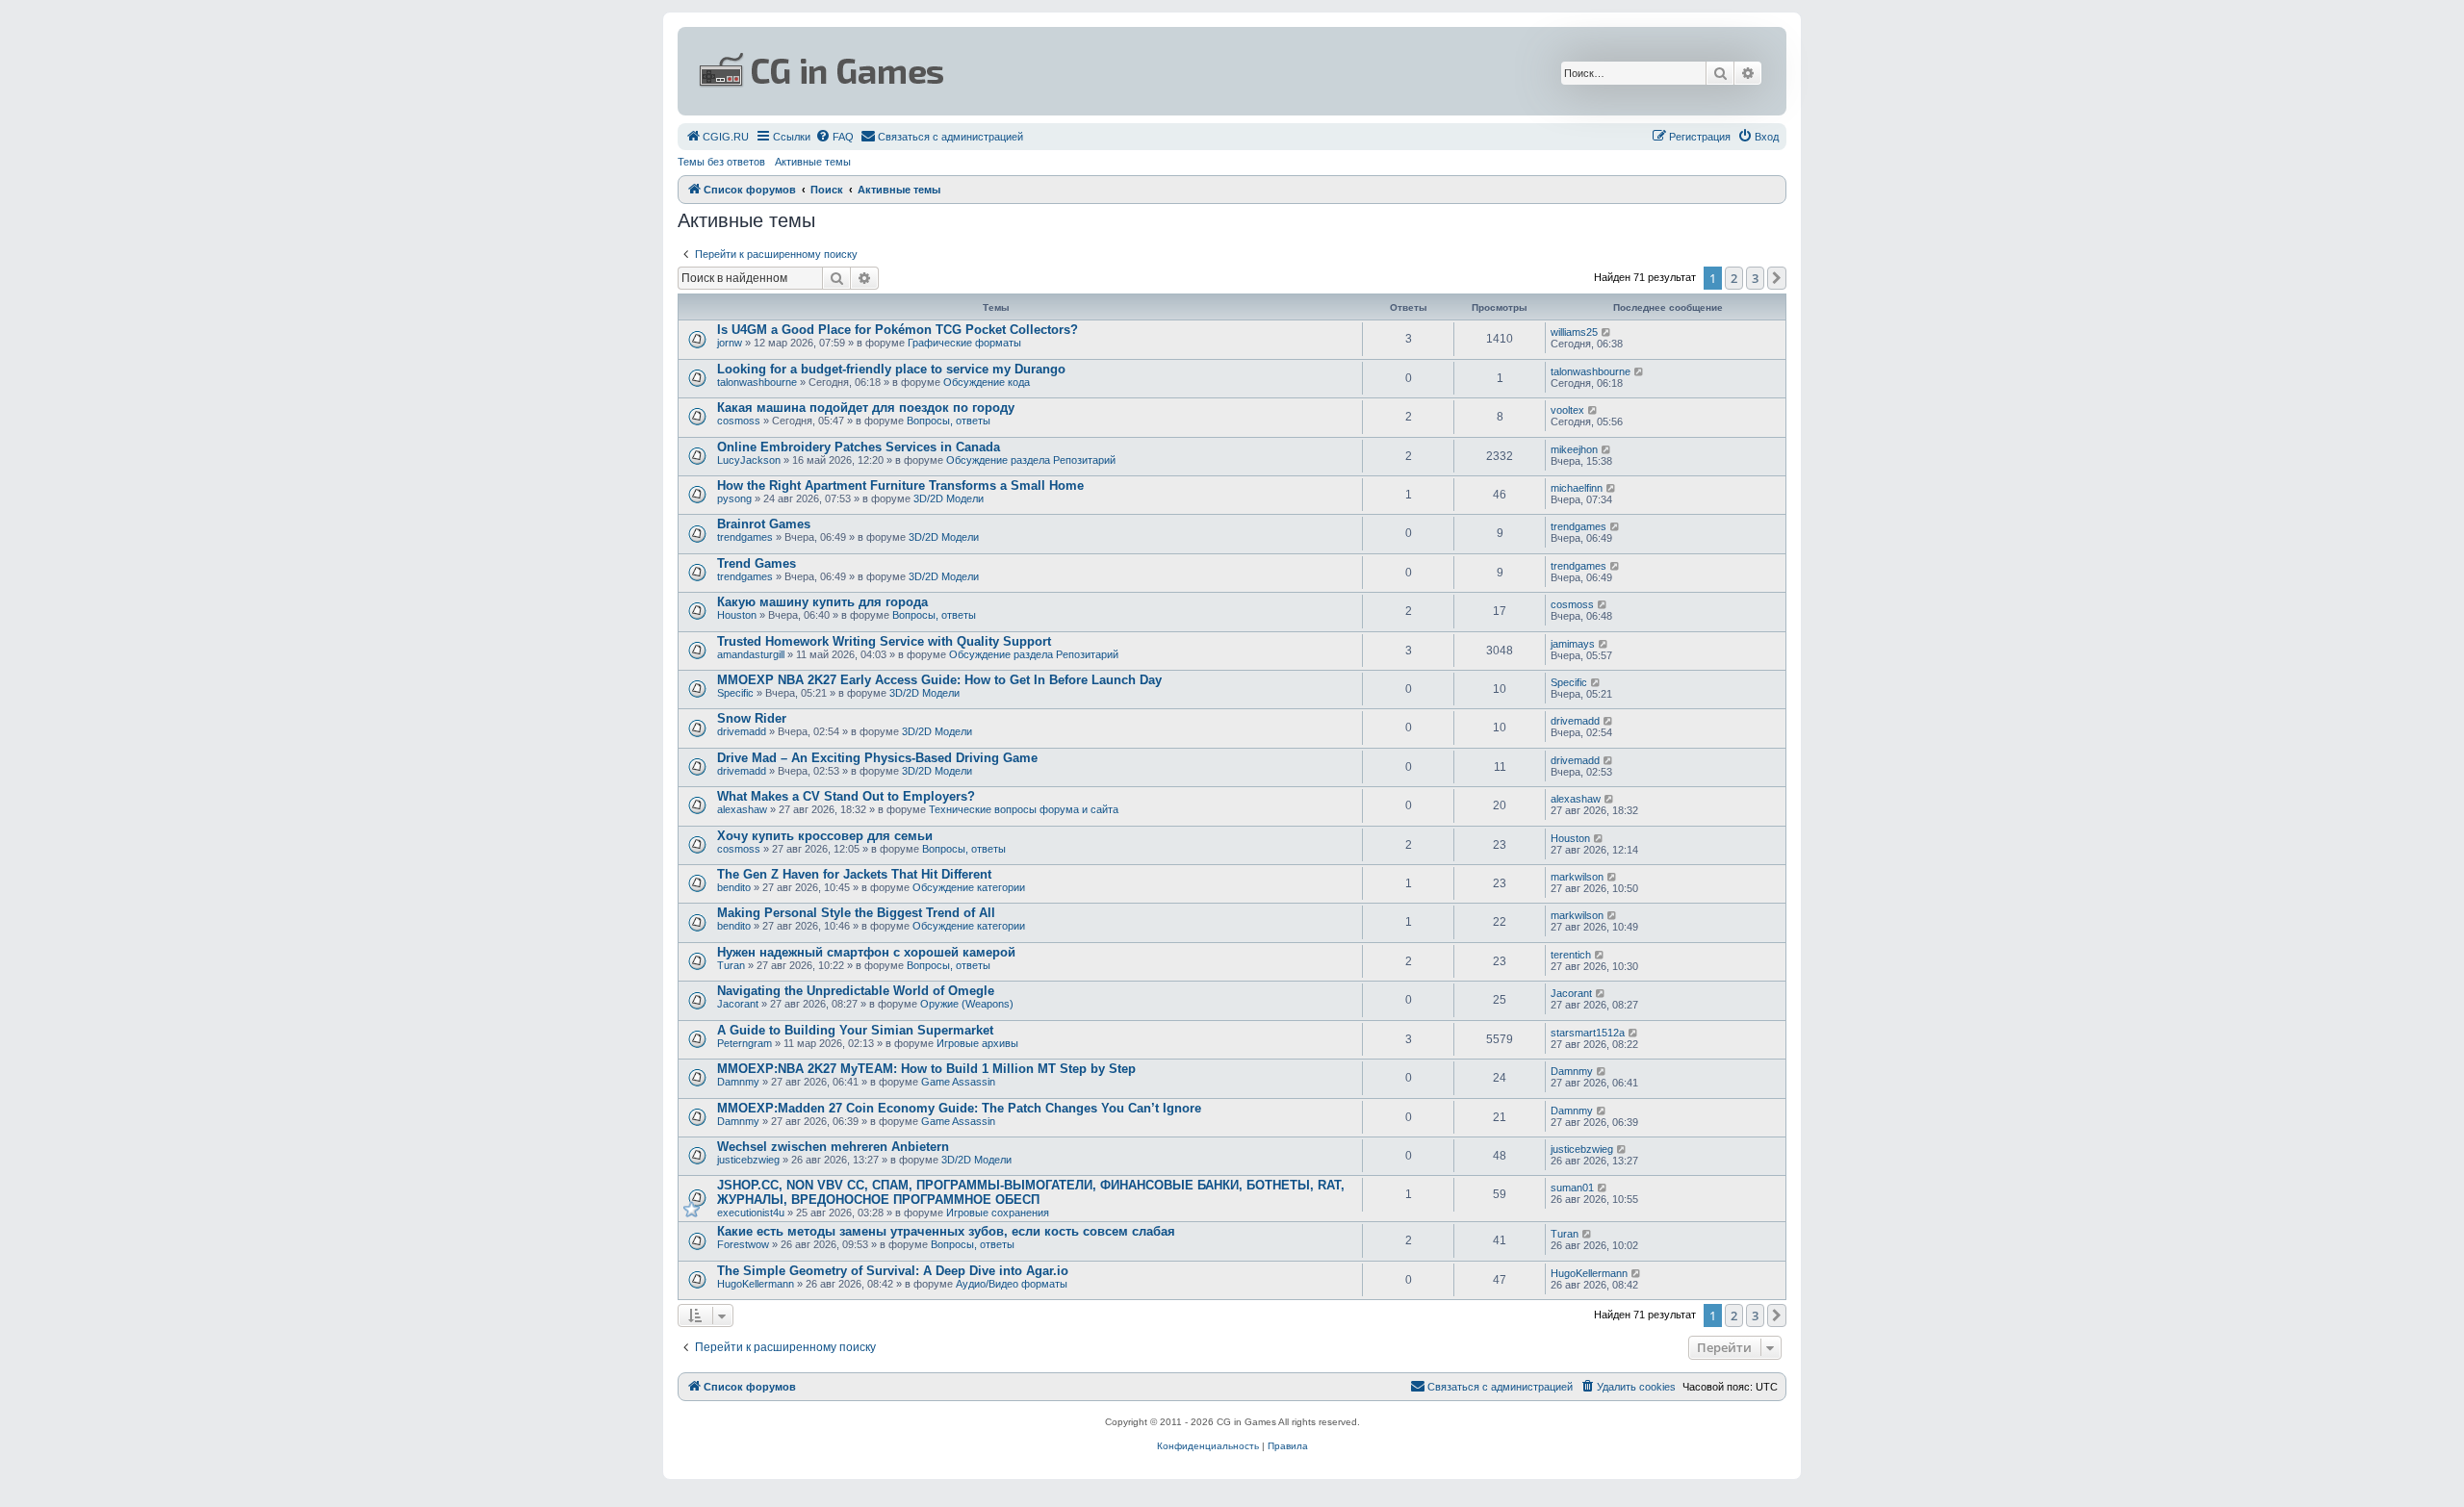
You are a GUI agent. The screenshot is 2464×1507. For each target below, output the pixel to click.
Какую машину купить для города (822, 602)
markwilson (1577, 877)
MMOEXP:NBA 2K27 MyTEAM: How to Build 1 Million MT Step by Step (926, 1069)
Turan (731, 965)
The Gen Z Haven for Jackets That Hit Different (854, 874)
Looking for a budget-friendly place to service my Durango (891, 369)
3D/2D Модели (949, 498)
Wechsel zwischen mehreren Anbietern (833, 1147)
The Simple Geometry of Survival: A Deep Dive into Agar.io (893, 1271)
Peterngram (744, 1043)
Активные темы (813, 162)
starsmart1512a (1588, 1033)
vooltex (1567, 410)
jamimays (1573, 644)
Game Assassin (958, 1082)
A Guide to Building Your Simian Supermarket (855, 1030)
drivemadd (742, 731)
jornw (730, 343)
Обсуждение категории (969, 887)
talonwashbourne (757, 382)
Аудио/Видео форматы (1012, 1284)
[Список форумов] (1045, 71)
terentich (1571, 955)
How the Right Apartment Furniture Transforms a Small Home (900, 485)
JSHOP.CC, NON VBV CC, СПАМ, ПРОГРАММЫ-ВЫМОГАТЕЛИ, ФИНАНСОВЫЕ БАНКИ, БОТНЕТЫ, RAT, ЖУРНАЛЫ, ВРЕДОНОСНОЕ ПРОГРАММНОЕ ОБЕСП (1031, 1192)
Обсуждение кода (987, 382)
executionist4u (751, 1213)
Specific (735, 693)
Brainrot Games (764, 524)
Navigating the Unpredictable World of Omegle (856, 991)
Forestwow (743, 1244)
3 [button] (1755, 278)
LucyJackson (749, 460)
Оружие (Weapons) (967, 1004)
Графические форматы (964, 343)
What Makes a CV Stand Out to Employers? (846, 796)
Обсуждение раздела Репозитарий (1031, 460)
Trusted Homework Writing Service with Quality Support (884, 641)
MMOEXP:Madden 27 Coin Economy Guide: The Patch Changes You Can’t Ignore (959, 1108)
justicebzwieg (748, 1160)
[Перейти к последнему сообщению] (1607, 332)
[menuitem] (717, 137)
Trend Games (757, 563)
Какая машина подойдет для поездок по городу (866, 408)
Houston (737, 615)
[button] (1777, 278)
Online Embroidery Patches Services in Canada (859, 447)
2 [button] (1734, 278)
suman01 (1572, 1188)
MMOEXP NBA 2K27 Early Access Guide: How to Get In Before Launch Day (939, 680)
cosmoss (739, 421)
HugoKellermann (756, 1284)
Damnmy (738, 1082)
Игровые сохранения (998, 1213)
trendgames (745, 537)
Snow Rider (752, 718)
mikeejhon (1574, 449)
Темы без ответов (721, 162)
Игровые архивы (977, 1043)
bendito (734, 887)
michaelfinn (1577, 488)
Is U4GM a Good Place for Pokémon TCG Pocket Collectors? (898, 330)
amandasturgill (751, 654)
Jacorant (738, 1004)
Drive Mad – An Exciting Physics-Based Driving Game (877, 758)
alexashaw (742, 809)
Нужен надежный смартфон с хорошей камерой (866, 952)
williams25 (1574, 332)
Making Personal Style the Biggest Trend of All (856, 913)
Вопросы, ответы (949, 421)
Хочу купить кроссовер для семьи (825, 836)
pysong (734, 498)
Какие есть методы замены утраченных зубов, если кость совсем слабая (946, 1231)
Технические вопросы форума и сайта (1024, 809)
